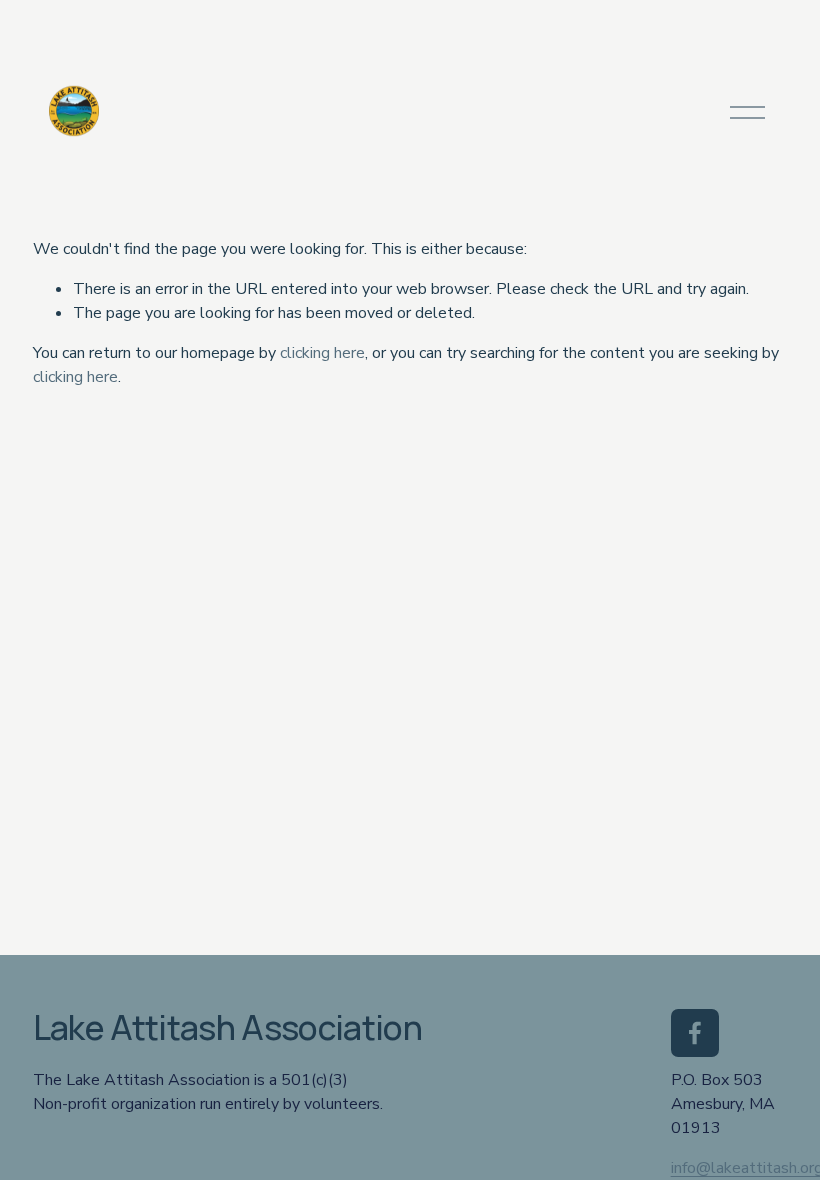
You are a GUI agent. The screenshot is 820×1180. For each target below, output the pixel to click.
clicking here (322, 353)
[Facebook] (695, 1033)
